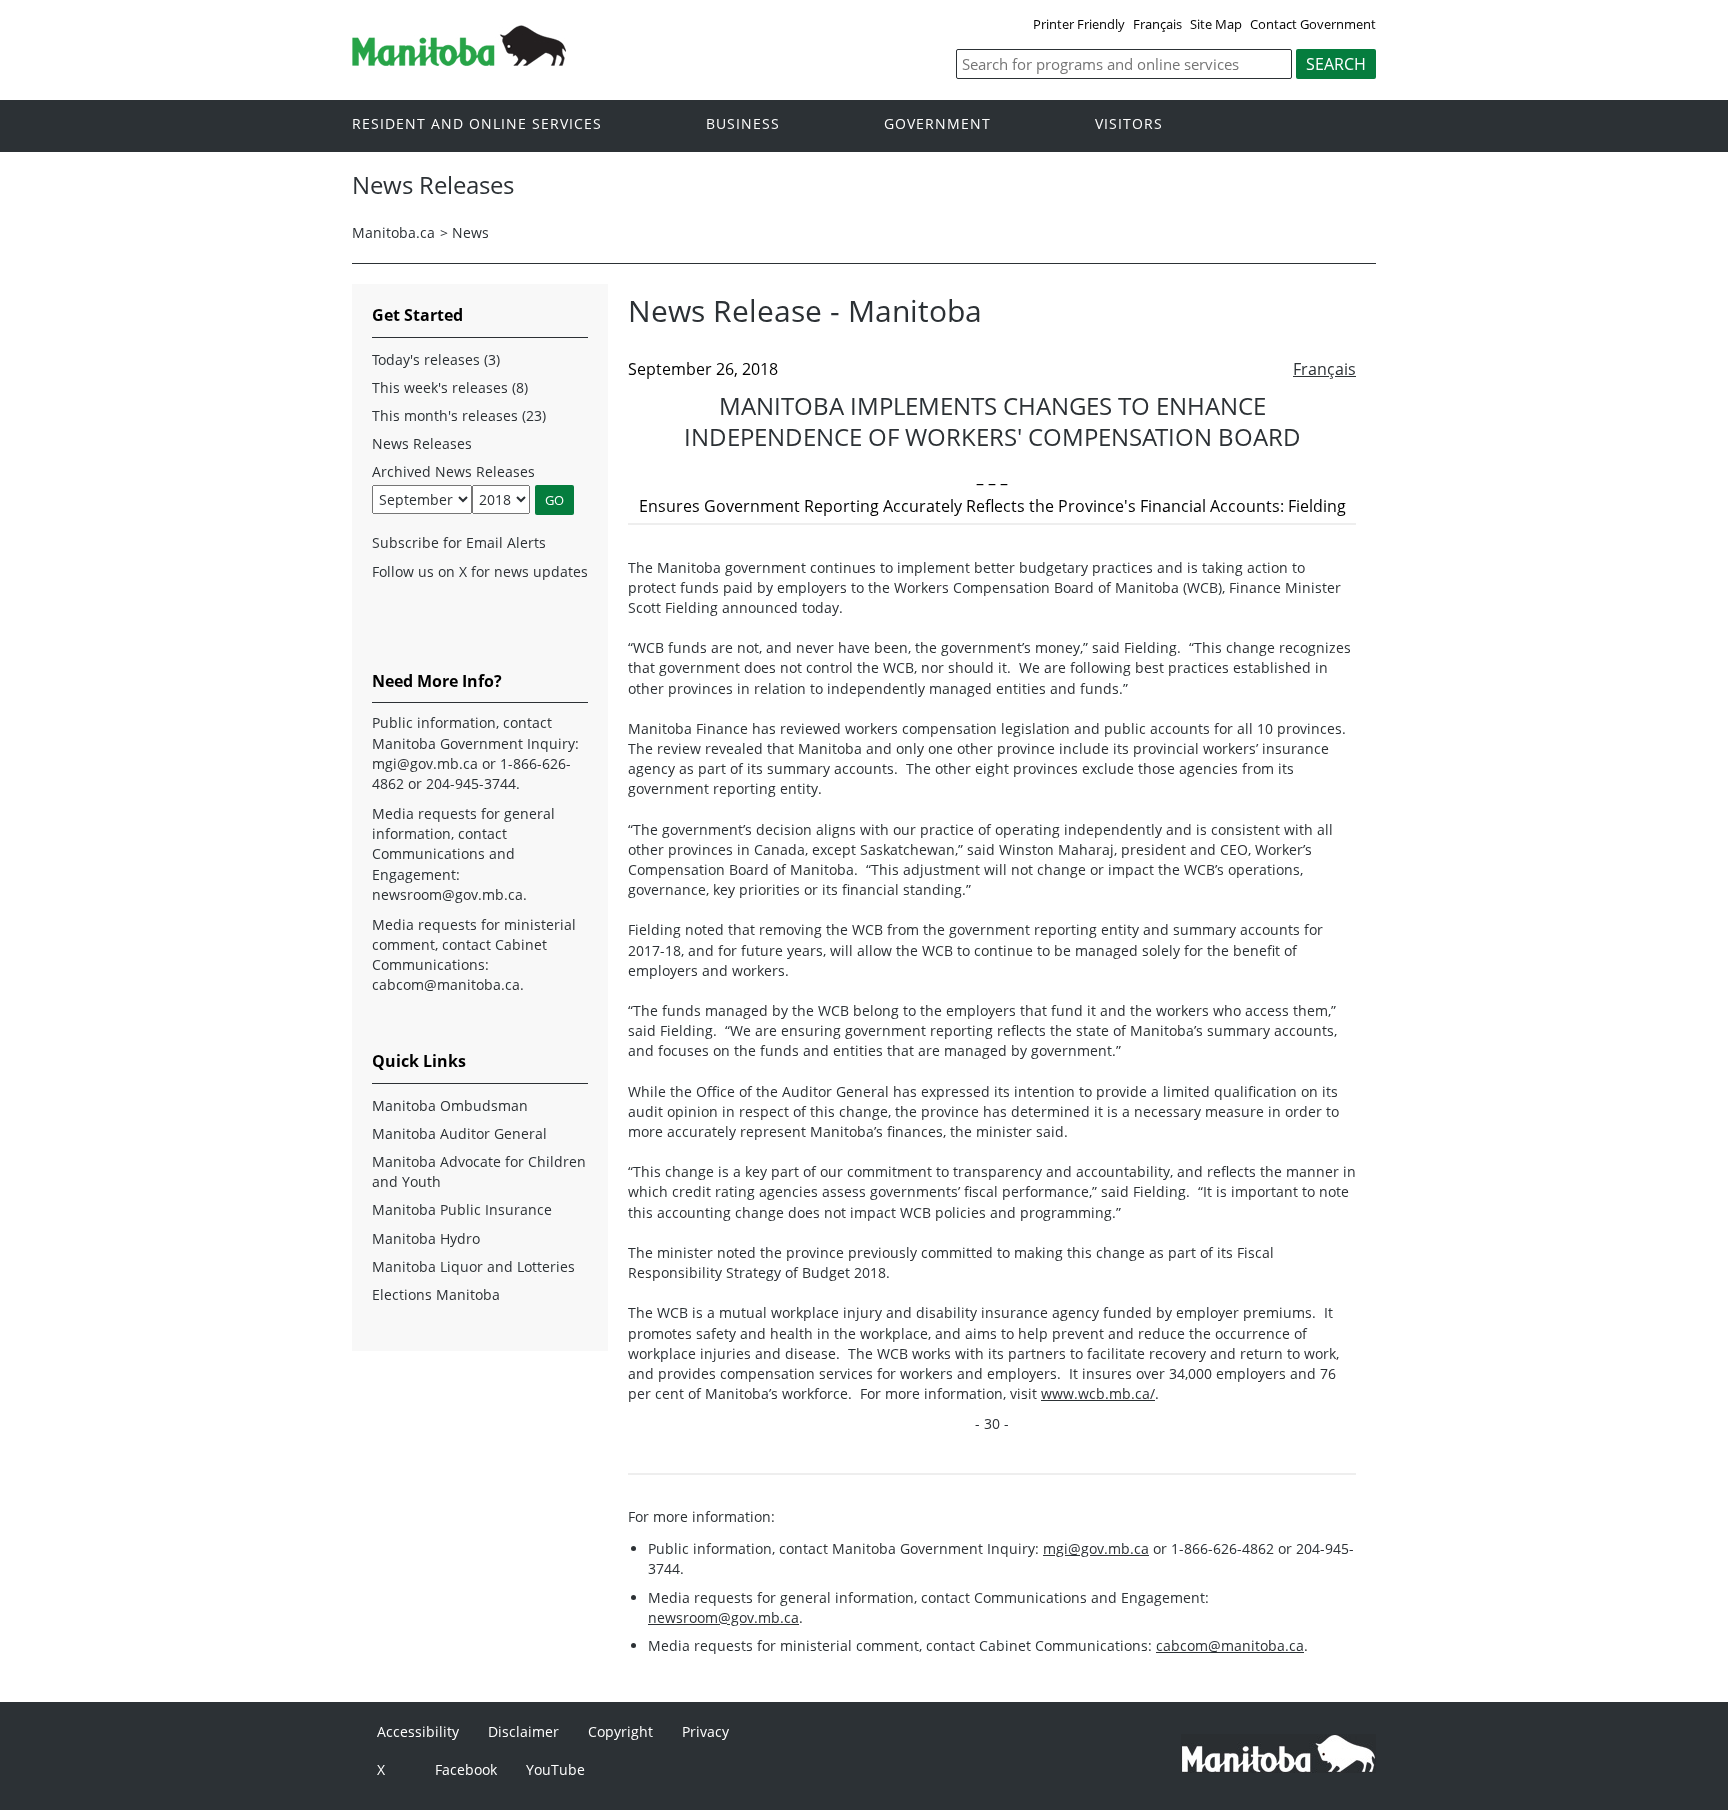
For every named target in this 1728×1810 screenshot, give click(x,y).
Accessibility (418, 1731)
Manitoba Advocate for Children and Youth (479, 1171)
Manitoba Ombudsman (450, 1105)
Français (1157, 24)
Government (937, 124)
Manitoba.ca (393, 232)
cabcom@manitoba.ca (1230, 1645)
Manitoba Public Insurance (462, 1209)
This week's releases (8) (450, 387)
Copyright (620, 1731)
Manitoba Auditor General (459, 1133)
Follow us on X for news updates (480, 571)
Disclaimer (523, 1731)
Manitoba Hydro (426, 1238)
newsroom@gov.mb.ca (723, 1617)
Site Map (1216, 24)
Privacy (705, 1731)
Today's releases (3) (436, 359)
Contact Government (1313, 24)
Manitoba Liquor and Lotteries (473, 1266)
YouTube (555, 1769)
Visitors (1129, 124)
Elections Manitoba (436, 1294)
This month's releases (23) (459, 415)
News (470, 232)
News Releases (422, 443)
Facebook (466, 1769)
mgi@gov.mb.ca (1096, 1548)
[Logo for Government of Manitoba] (459, 60)
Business (743, 124)
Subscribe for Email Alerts (459, 542)
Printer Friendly (1079, 24)
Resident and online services (477, 124)
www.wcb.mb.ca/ (1098, 1393)
